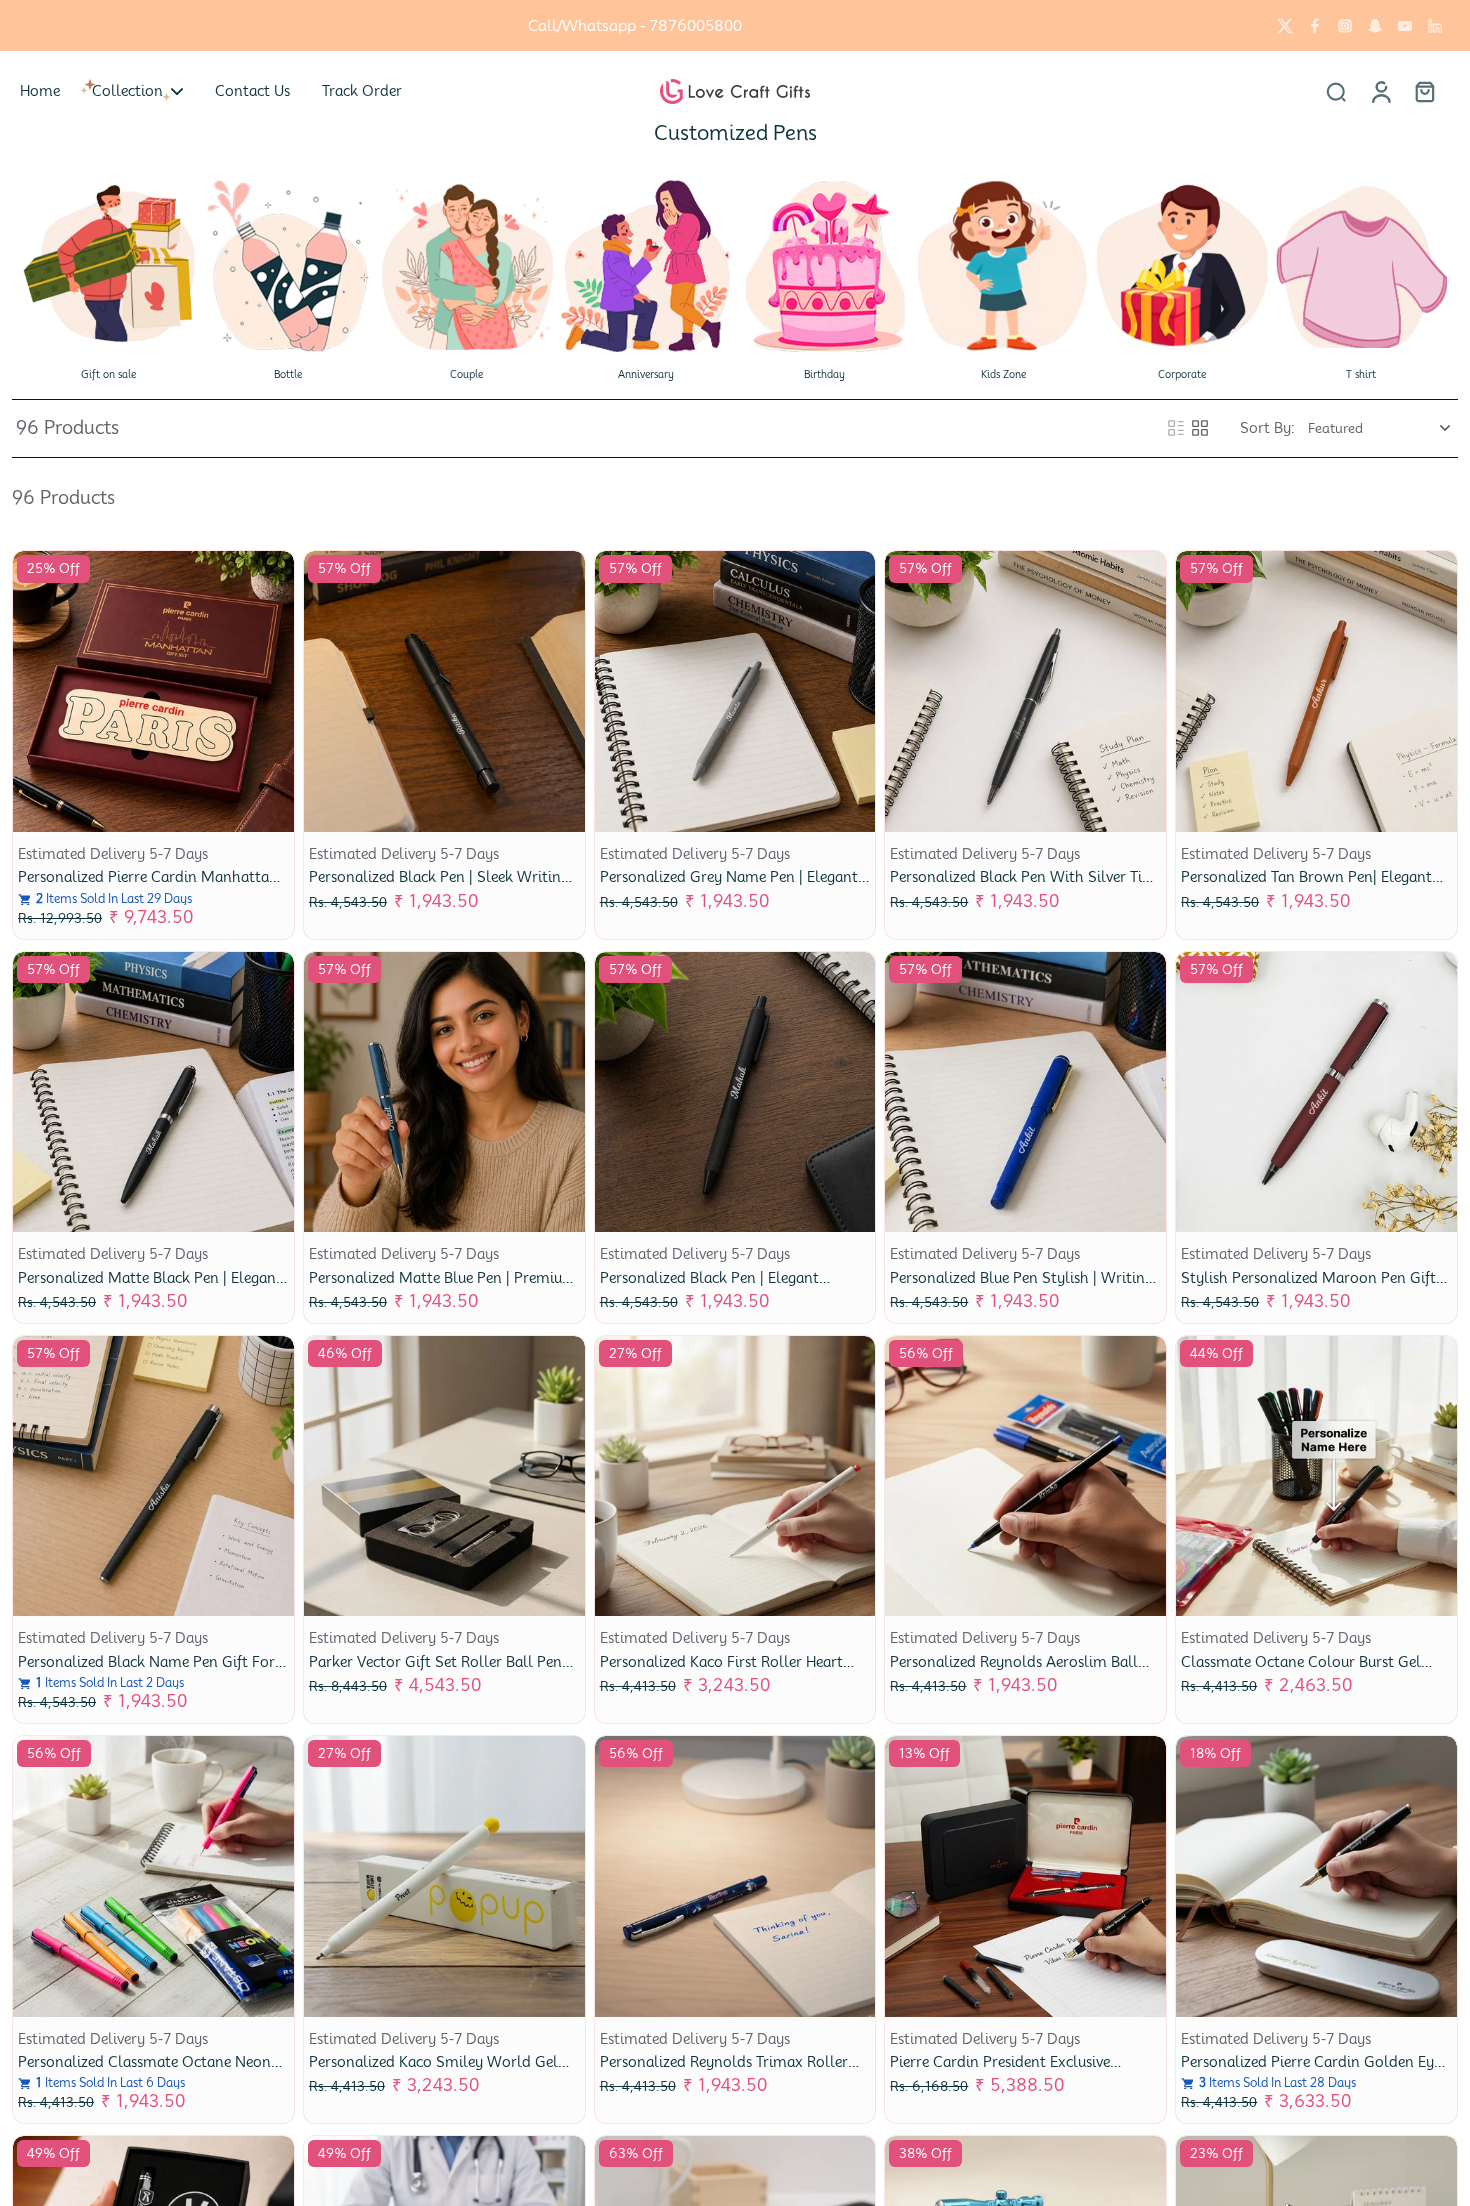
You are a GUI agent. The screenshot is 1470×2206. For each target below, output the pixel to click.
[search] (1336, 91)
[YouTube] (1405, 26)
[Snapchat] (1375, 26)
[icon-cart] (1424, 91)
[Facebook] (1315, 26)
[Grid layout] (1200, 428)
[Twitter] (1285, 26)
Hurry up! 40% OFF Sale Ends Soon (579, 25)
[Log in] (1380, 91)
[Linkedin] (1435, 26)
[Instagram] (1345, 26)
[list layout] (1176, 428)
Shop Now (766, 25)
